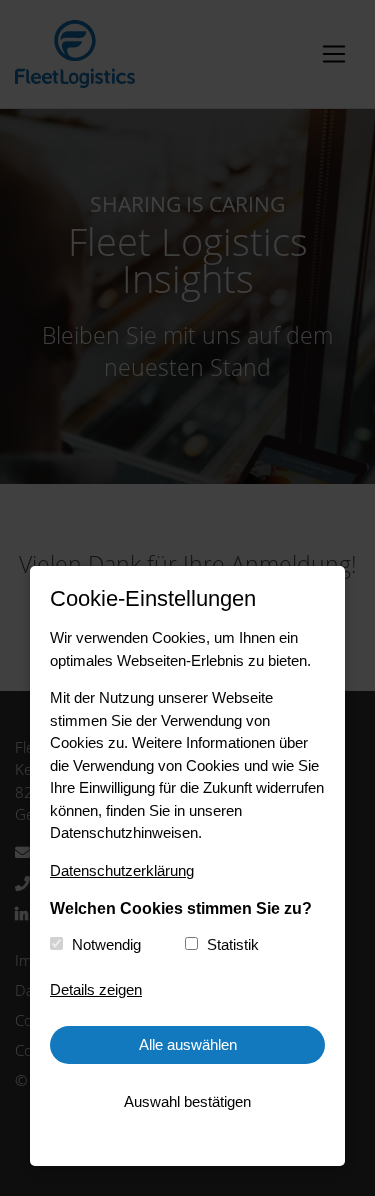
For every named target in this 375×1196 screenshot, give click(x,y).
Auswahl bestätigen (187, 1101)
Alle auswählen (188, 1044)
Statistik (233, 944)
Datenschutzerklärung (122, 870)
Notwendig (106, 944)
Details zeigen (96, 989)
